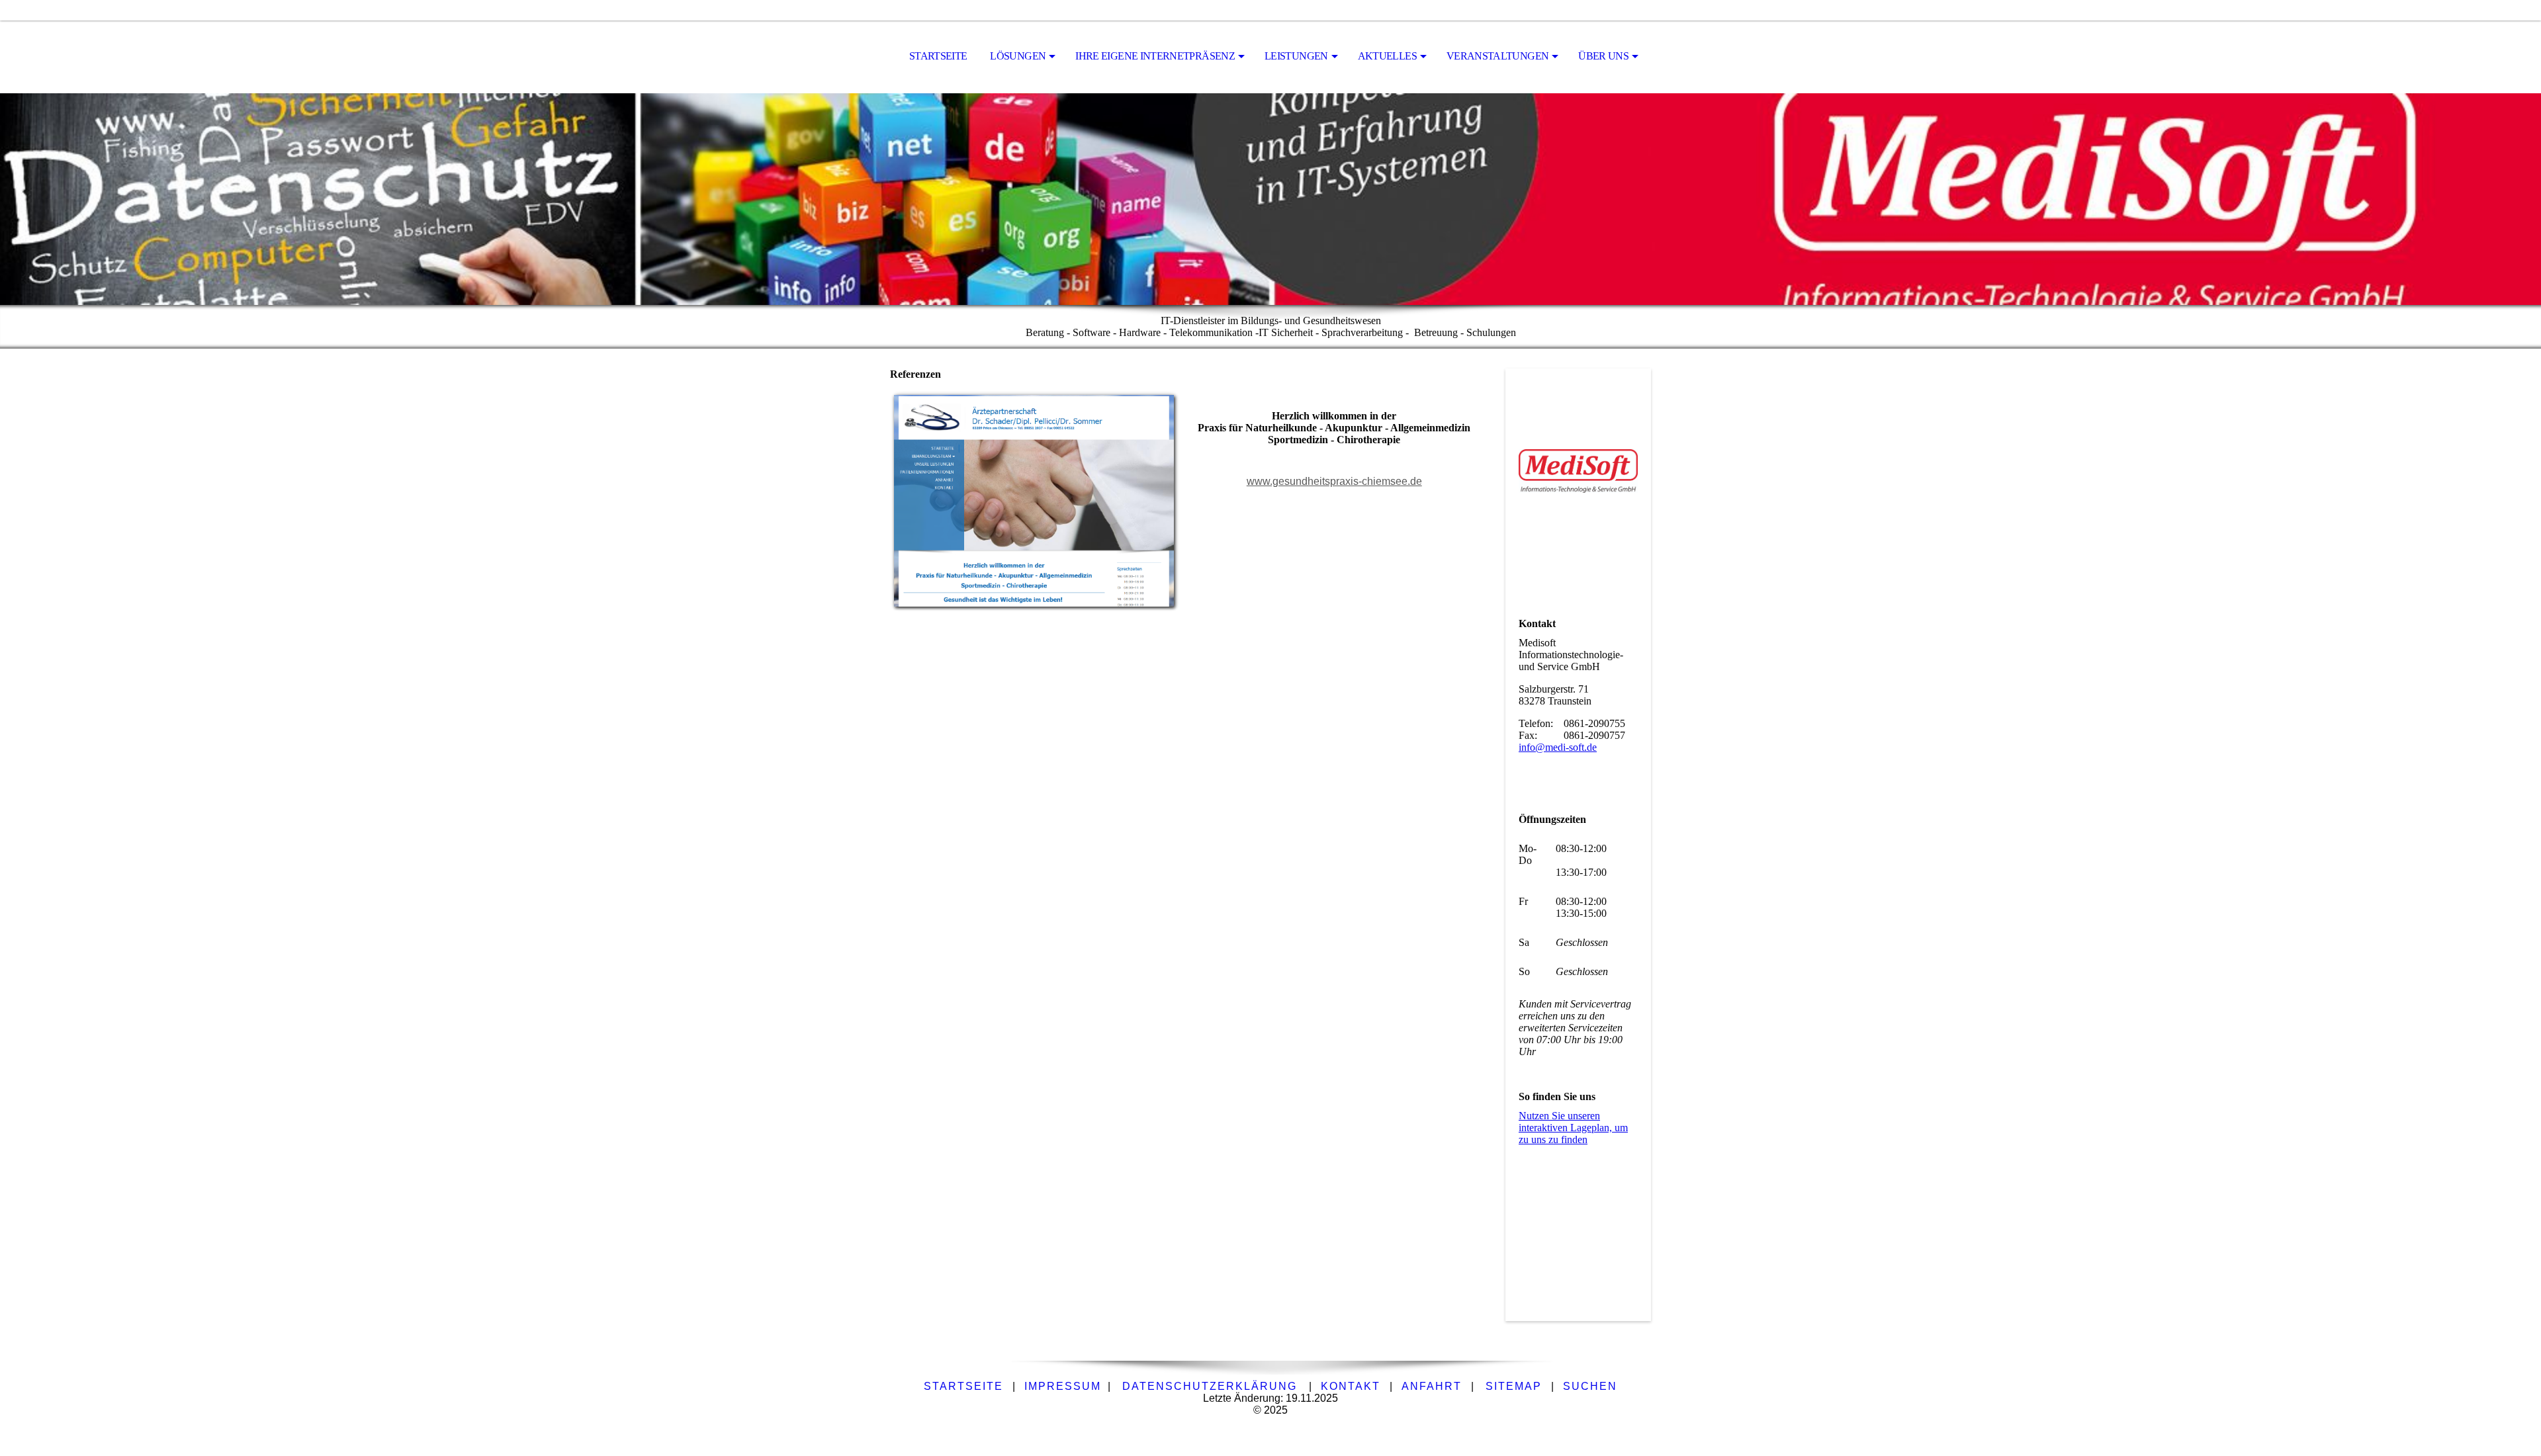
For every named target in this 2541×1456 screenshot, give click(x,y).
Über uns (1603, 56)
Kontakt (1351, 1386)
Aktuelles (1387, 56)
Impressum (1063, 1386)
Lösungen (1018, 56)
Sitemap (1514, 1386)
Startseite (938, 56)
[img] (1270, 199)
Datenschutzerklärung (1210, 1386)
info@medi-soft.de (1558, 747)
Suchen (1590, 1386)
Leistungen (1296, 56)
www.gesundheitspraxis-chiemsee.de (1334, 481)
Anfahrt (1432, 1386)
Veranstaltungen (1497, 56)
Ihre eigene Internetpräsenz (1155, 56)
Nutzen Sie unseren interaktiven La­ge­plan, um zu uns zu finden (1573, 1128)
